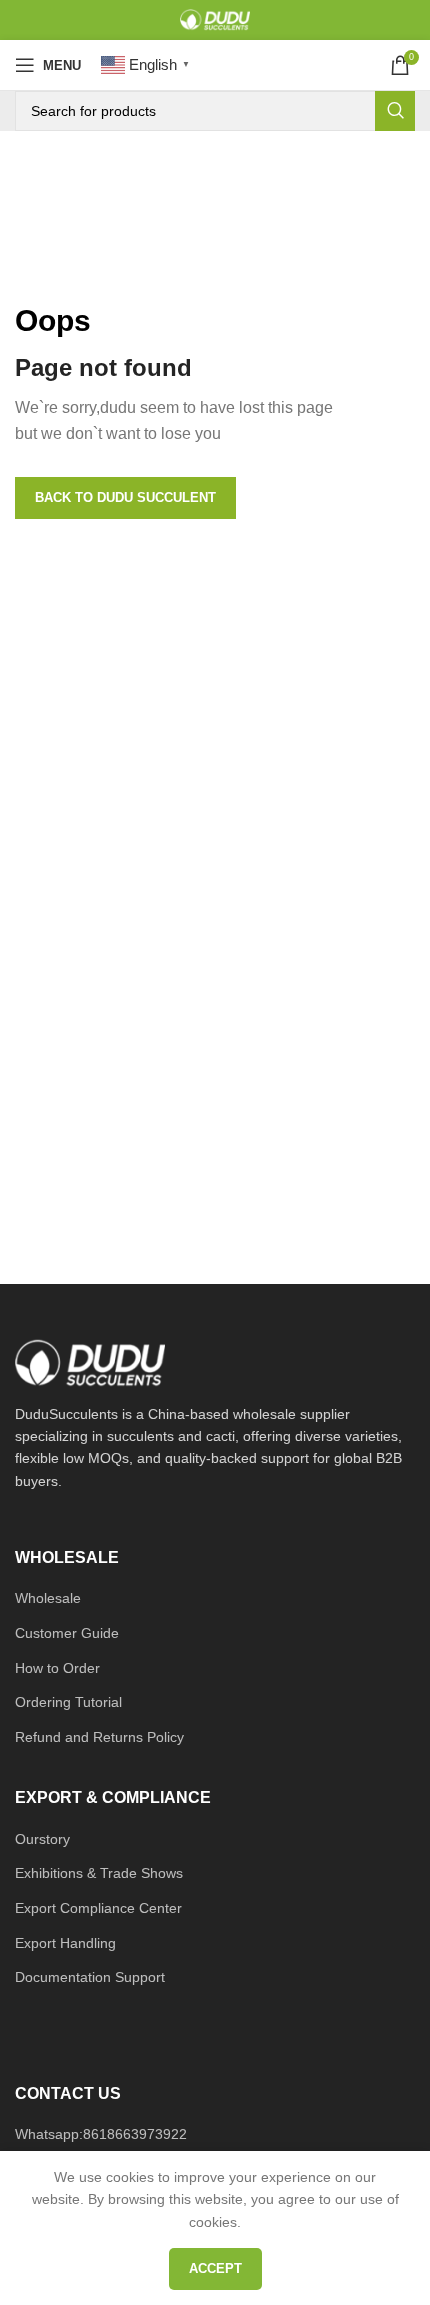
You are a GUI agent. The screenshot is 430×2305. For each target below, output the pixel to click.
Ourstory (42, 1839)
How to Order (57, 1668)
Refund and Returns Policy (99, 1737)
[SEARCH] (395, 111)
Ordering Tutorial (68, 1702)
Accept (215, 2268)
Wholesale (48, 1598)
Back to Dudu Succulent (125, 497)
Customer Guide (67, 1633)
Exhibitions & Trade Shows (99, 1873)
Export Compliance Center (98, 1908)
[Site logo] (215, 19)
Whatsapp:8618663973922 (101, 2134)
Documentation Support (90, 1977)
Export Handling (65, 1943)
